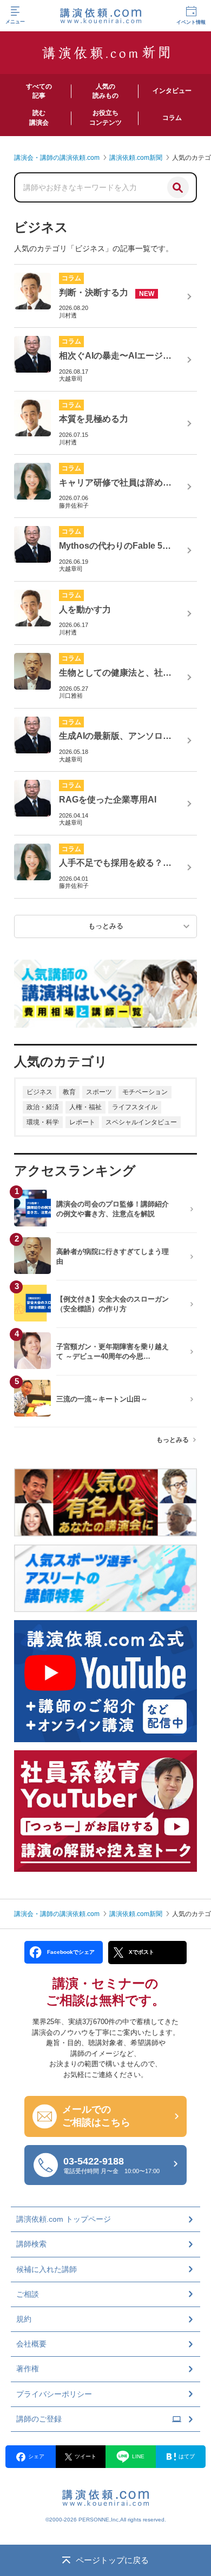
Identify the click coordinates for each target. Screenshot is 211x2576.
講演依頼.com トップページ (64, 2219)
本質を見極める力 (94, 419)
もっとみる (173, 1440)
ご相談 (28, 2294)
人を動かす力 (85, 609)
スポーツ (99, 1092)
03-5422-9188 (111, 2165)
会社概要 (31, 2344)
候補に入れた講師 (47, 2269)
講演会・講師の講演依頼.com (57, 1914)
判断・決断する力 (94, 292)
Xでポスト (141, 1952)
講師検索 (31, 2244)
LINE (138, 2456)
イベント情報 (191, 22)
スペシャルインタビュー (141, 1122)
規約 (24, 2319)
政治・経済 (43, 1107)
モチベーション (145, 1092)
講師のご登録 (39, 2419)
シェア (36, 2456)
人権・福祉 (85, 1107)
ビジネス (39, 1092)
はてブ (187, 2456)
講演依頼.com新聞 (136, 1914)
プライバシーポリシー (54, 2394)
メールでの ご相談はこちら (96, 2116)
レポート (82, 1122)
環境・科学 (43, 1122)
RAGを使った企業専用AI (108, 800)
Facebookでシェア (71, 1952)
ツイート (85, 2456)
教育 (69, 1092)
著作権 (28, 2369)
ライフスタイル (135, 1107)
